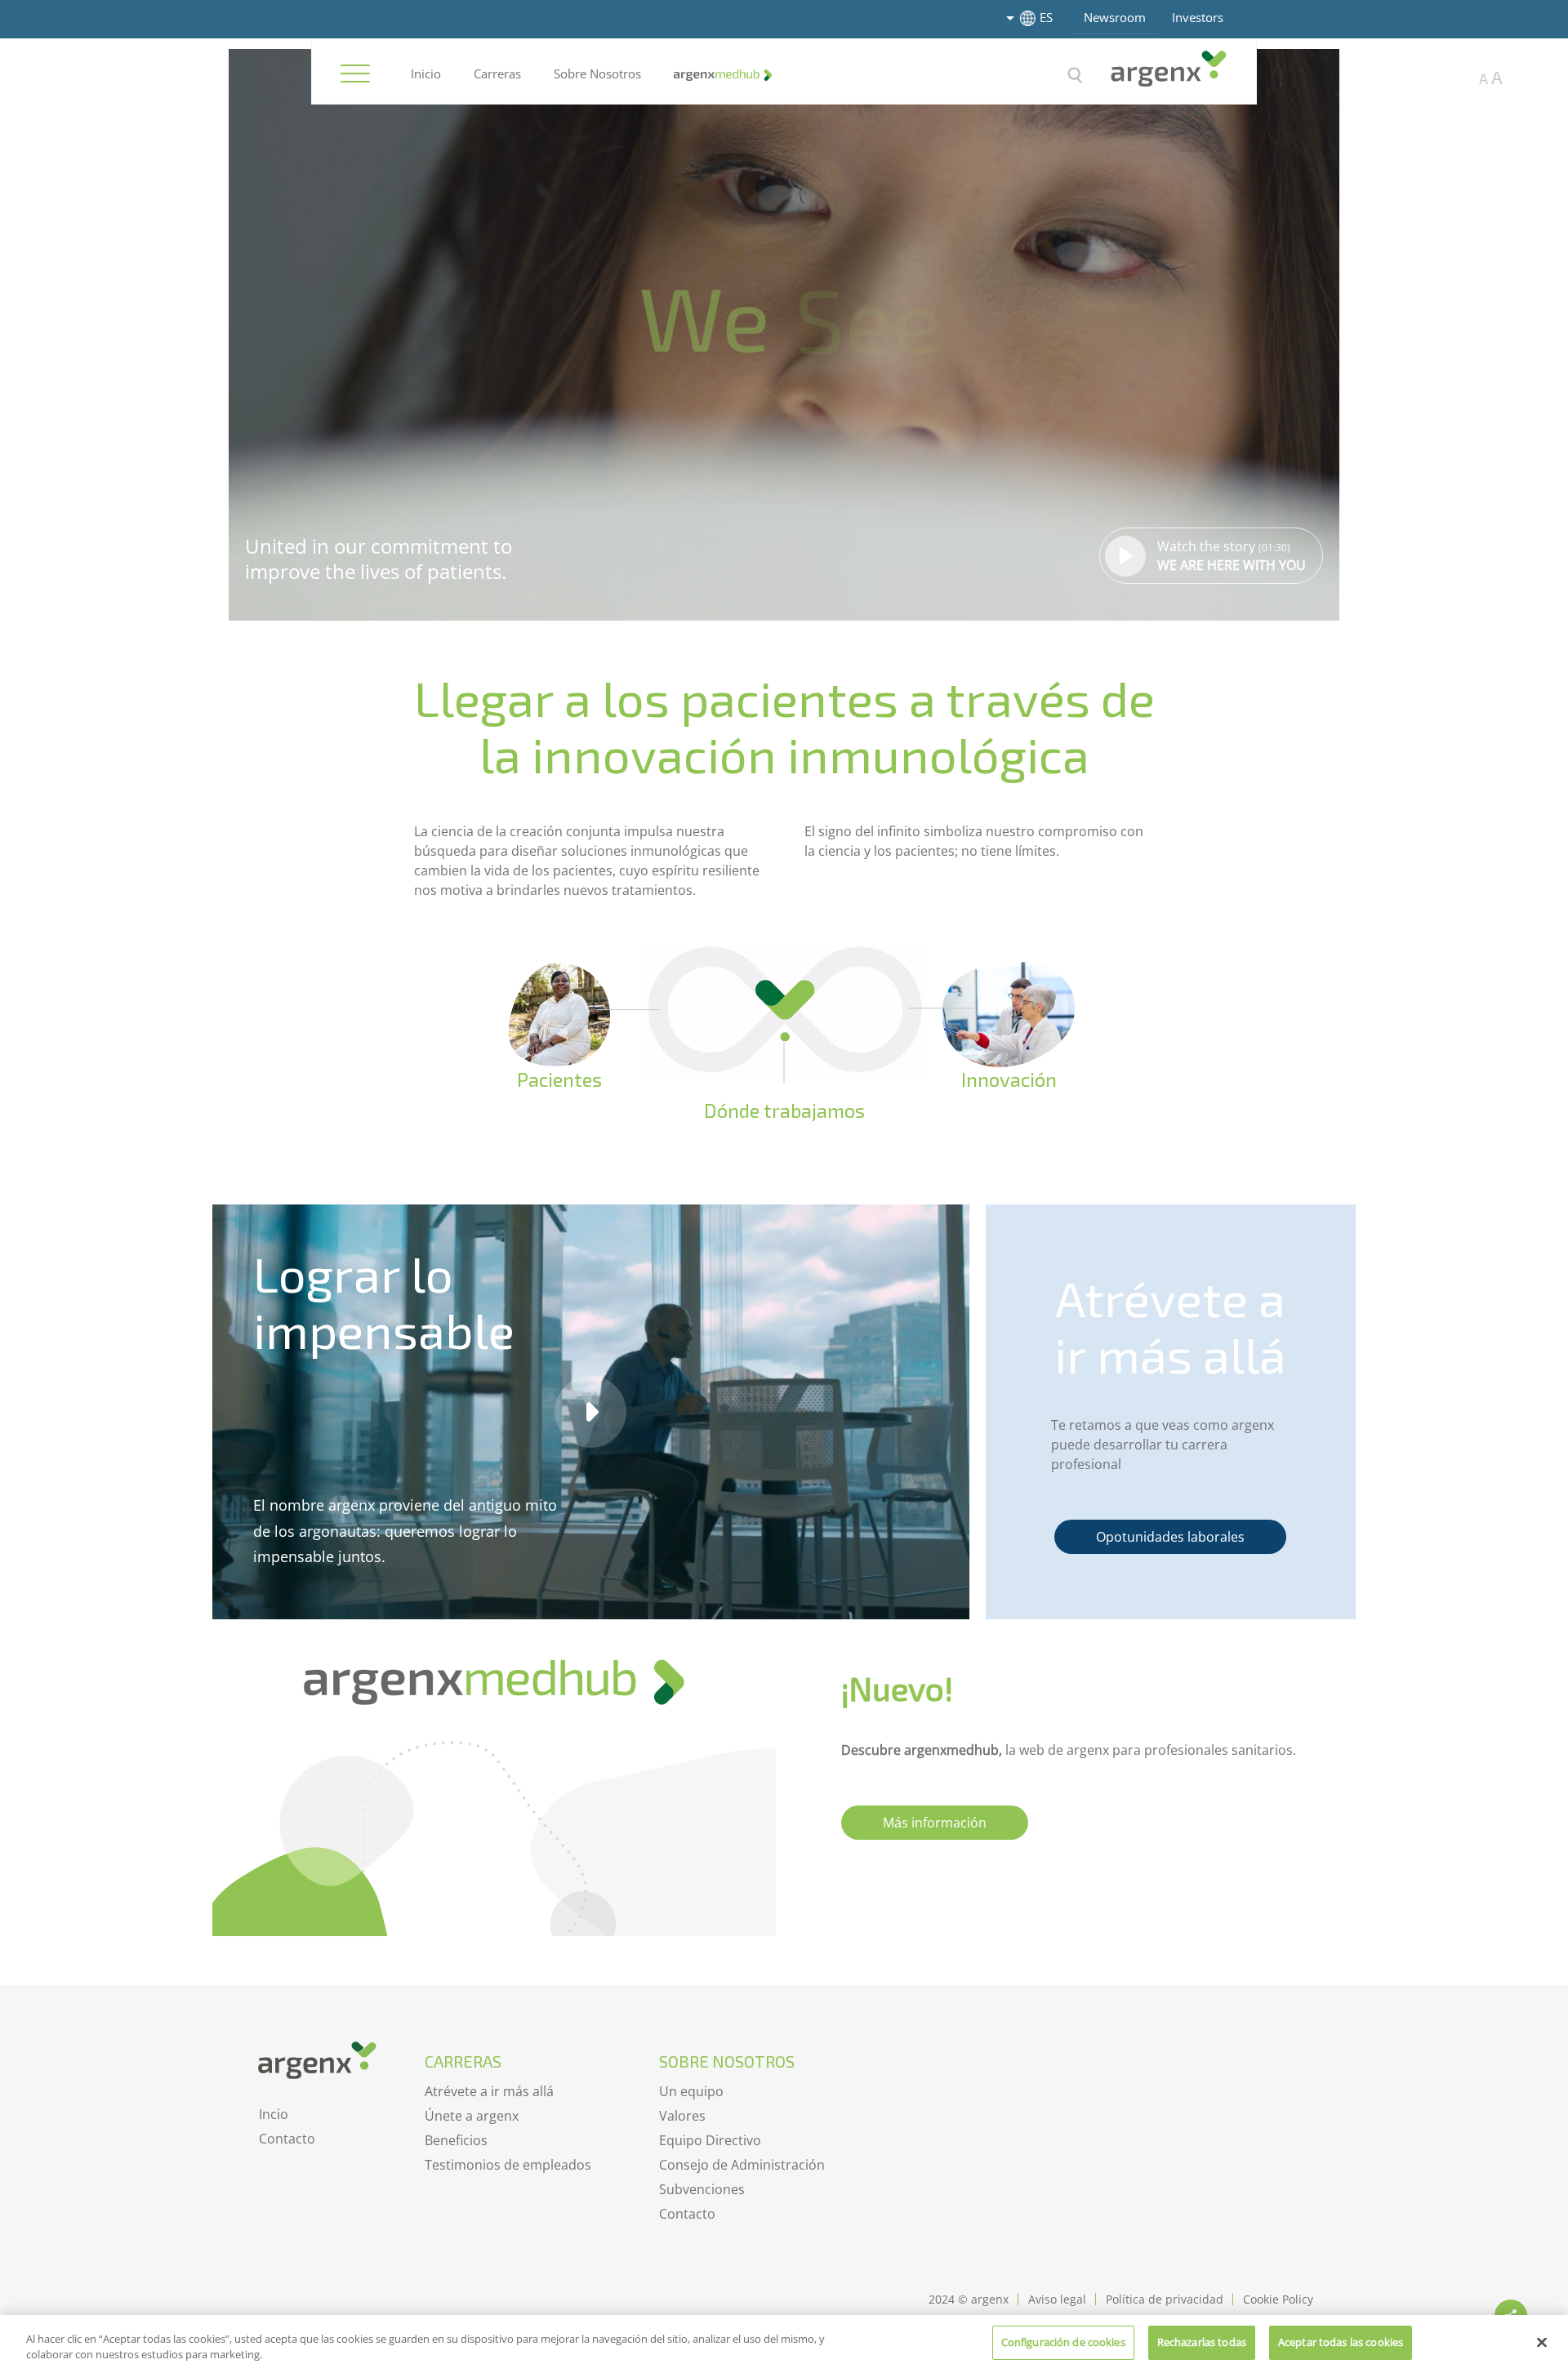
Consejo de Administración (742, 2165)
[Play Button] (590, 1412)
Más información (935, 1823)
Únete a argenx (472, 2116)
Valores (682, 2116)
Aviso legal (1057, 2299)
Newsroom (1115, 17)
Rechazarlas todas (1202, 2342)
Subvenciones (702, 2189)
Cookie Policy (1278, 2299)
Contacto (287, 2139)
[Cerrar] (1542, 2342)
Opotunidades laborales (1170, 1537)
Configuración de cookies (1063, 2342)
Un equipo (691, 2091)
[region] (784, 2344)
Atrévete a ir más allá (489, 2091)
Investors (1198, 17)
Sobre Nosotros (597, 73)
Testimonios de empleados (508, 2165)
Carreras (497, 73)
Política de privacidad (1165, 2299)
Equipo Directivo (710, 2140)
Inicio (426, 73)
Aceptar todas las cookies (1341, 2342)
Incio (274, 2114)
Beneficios (456, 2140)
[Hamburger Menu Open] (355, 73)
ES (1046, 17)
